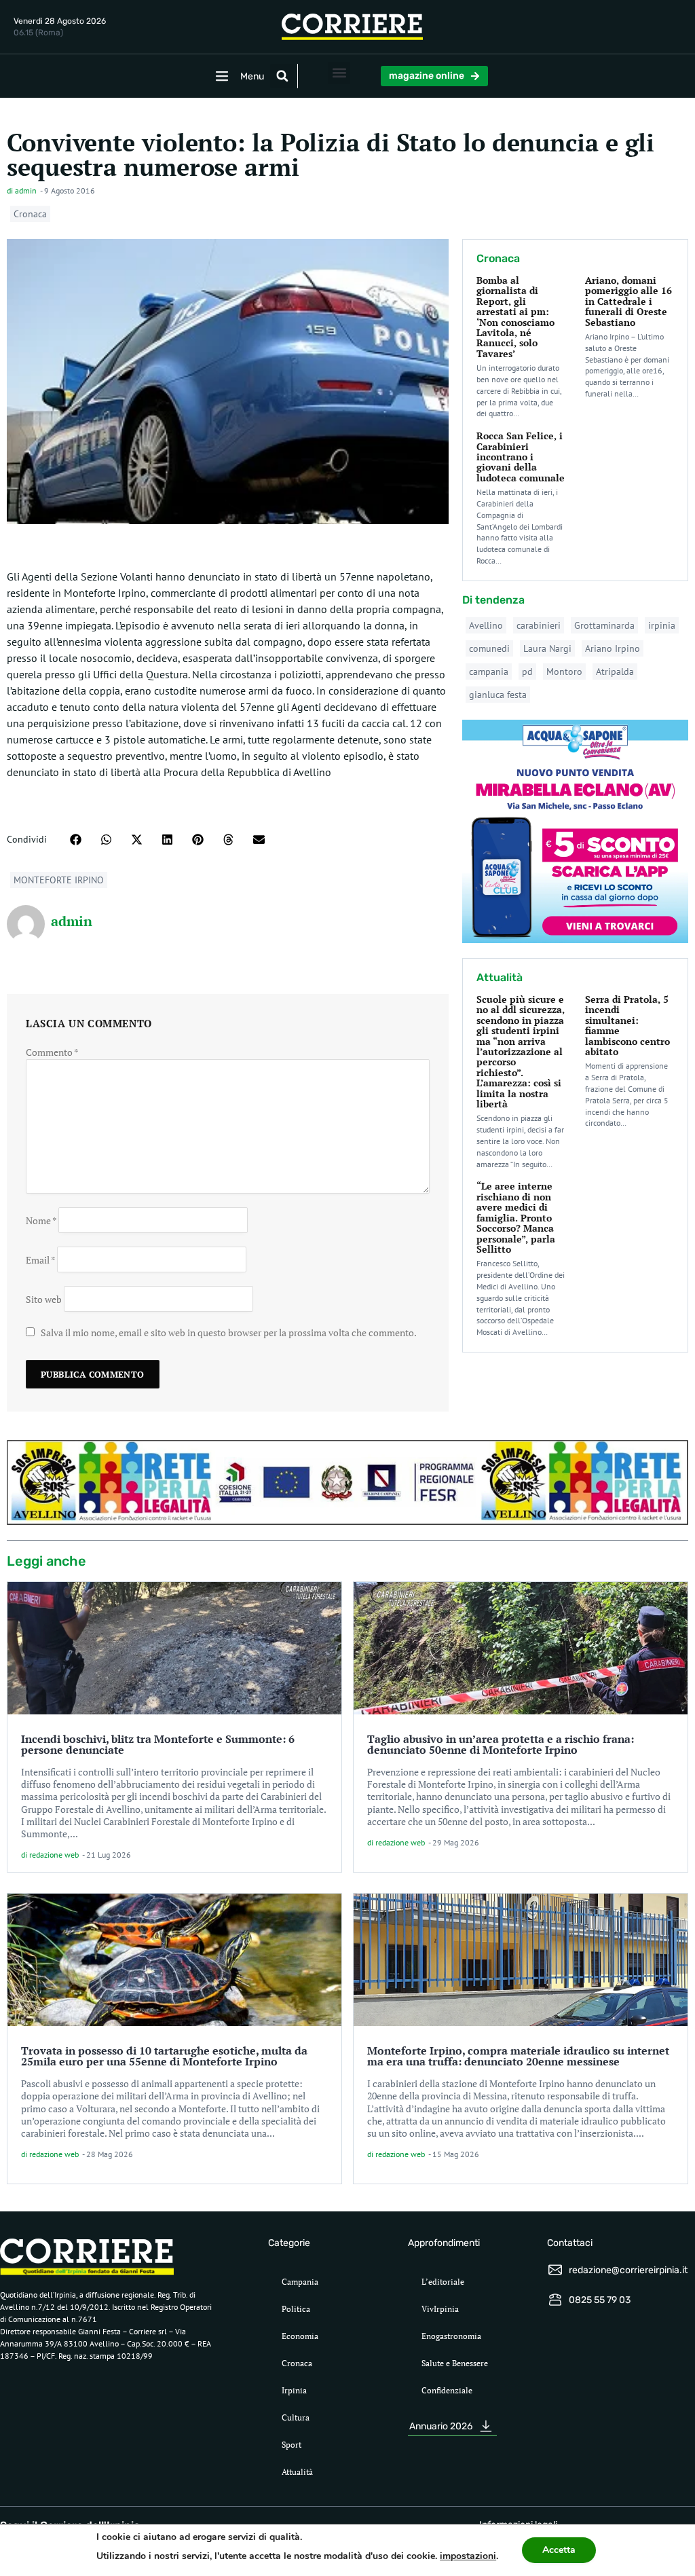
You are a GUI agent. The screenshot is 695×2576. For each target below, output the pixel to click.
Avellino (486, 625)
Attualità (297, 2472)
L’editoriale (443, 2282)
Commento (52, 1052)
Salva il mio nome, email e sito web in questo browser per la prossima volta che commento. (229, 1332)
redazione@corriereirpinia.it (628, 2270)
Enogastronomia (451, 2336)
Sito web (44, 1299)
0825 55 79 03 (600, 2300)
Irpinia (294, 2390)
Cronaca (30, 214)
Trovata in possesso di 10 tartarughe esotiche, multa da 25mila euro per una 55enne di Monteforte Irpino (164, 2056)
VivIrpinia (440, 2309)
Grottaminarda (604, 625)
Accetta (559, 2550)
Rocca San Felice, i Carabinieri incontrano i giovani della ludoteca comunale (521, 457)
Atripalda (615, 671)
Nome (41, 1220)
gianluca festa (498, 695)
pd (527, 671)
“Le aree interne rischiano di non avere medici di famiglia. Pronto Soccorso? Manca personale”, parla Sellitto (516, 1217)
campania (489, 671)
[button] (282, 76)
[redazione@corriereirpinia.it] (555, 2270)
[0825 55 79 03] (555, 2300)
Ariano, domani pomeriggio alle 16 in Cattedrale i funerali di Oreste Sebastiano (628, 301)
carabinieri (539, 625)
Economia (300, 2336)
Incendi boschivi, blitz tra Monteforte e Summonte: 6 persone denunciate (158, 1744)
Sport (292, 2445)
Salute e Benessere (455, 2363)
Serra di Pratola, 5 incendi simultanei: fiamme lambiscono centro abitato (627, 1025)
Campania (300, 2282)
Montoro (564, 671)
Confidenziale (447, 2390)
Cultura (296, 2417)
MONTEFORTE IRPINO (59, 880)
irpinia (662, 625)
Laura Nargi (547, 648)
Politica (296, 2309)
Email (40, 1259)
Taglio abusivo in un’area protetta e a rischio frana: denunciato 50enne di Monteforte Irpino (501, 1744)
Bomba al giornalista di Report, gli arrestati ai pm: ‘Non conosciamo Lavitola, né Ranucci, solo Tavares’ (515, 317)
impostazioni (468, 2556)
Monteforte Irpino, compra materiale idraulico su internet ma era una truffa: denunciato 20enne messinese (518, 2056)
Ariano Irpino (613, 648)
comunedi (489, 648)
